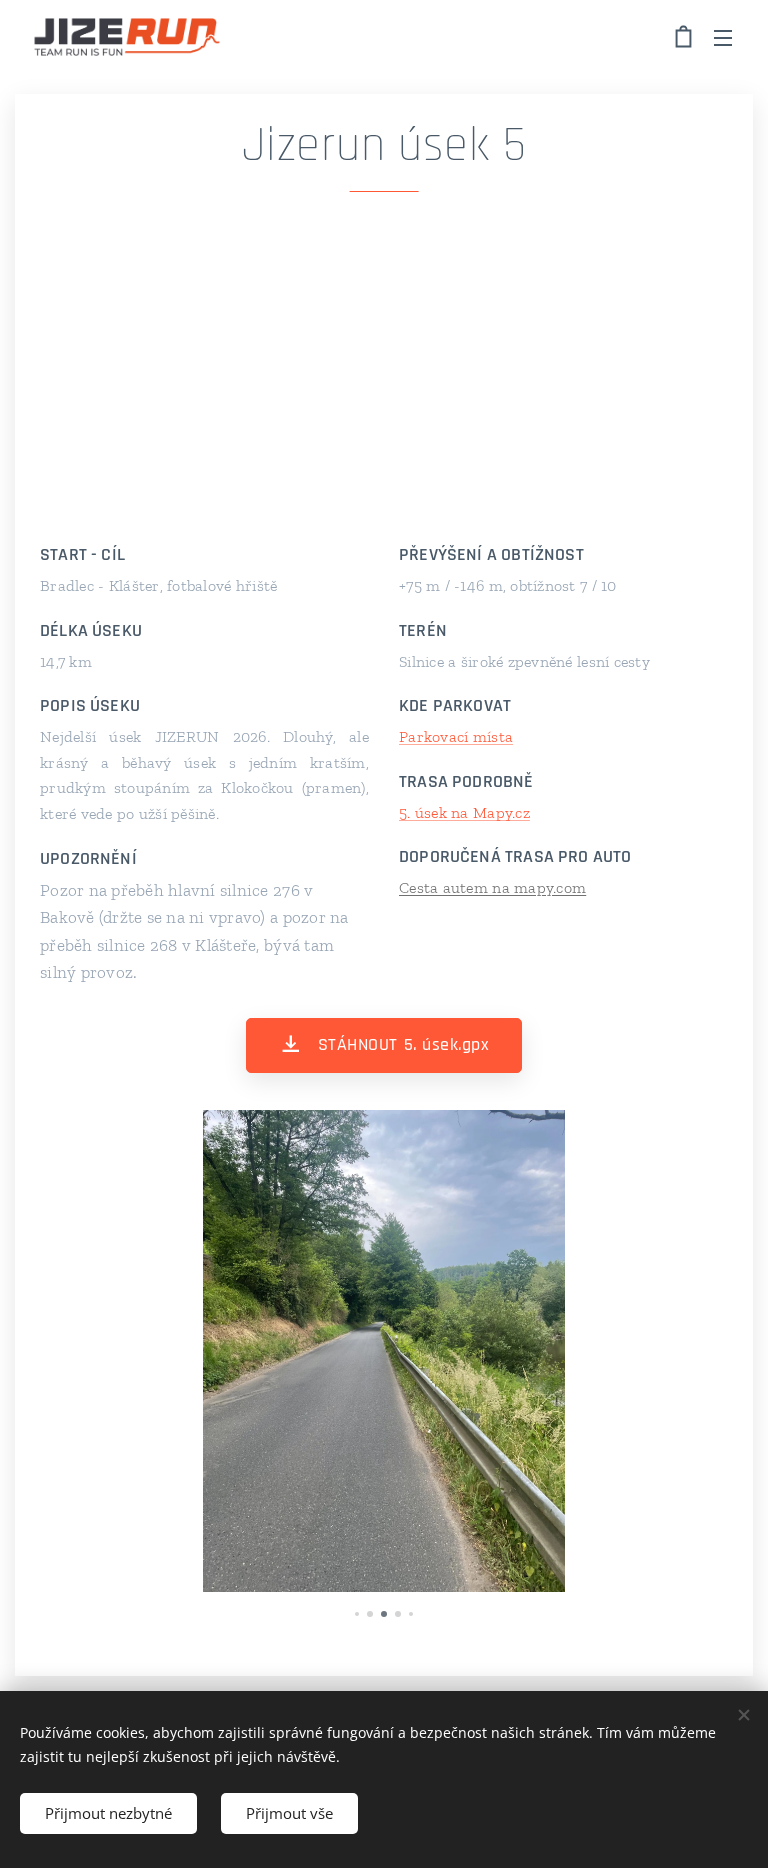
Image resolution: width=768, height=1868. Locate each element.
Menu (723, 37)
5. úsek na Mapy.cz (464, 812)
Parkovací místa (456, 736)
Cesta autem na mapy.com (492, 887)
